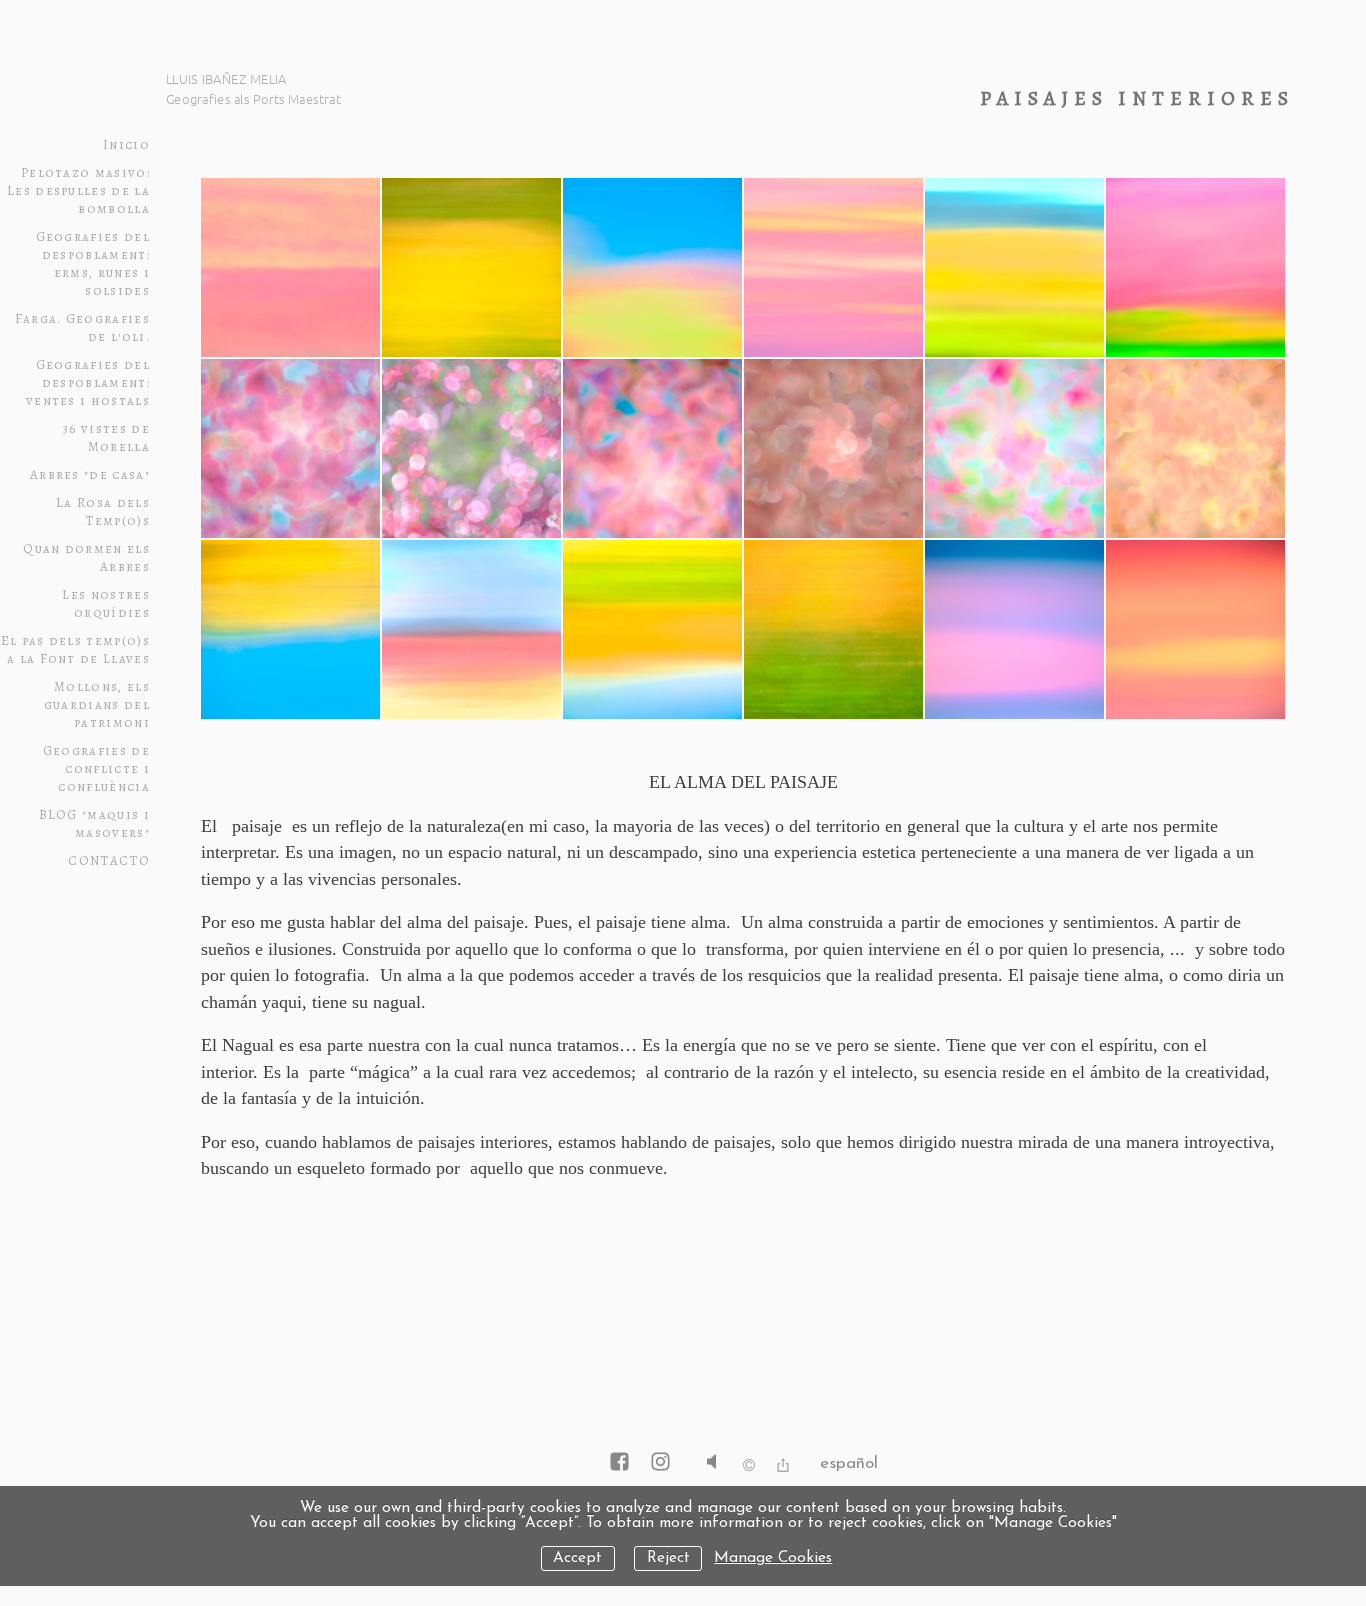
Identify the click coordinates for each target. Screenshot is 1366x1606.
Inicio (126, 145)
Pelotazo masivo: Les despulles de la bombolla (78, 191)
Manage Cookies (773, 1558)
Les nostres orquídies (106, 604)
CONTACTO (109, 861)
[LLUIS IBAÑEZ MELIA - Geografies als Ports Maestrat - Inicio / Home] (290, 85)
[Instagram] (660, 1463)
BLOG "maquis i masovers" (94, 824)
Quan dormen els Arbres (86, 558)
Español (849, 1463)
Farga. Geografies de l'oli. (82, 328)
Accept (577, 1558)
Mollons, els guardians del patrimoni (97, 705)
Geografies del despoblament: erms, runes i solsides (93, 264)
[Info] (749, 1468)
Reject (668, 1558)
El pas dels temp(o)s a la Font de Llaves (75, 650)
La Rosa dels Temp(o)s (103, 512)
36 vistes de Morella (106, 438)
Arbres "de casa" (90, 475)
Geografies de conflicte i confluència (96, 769)
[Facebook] (619, 1463)
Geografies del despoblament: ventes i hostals (88, 383)
